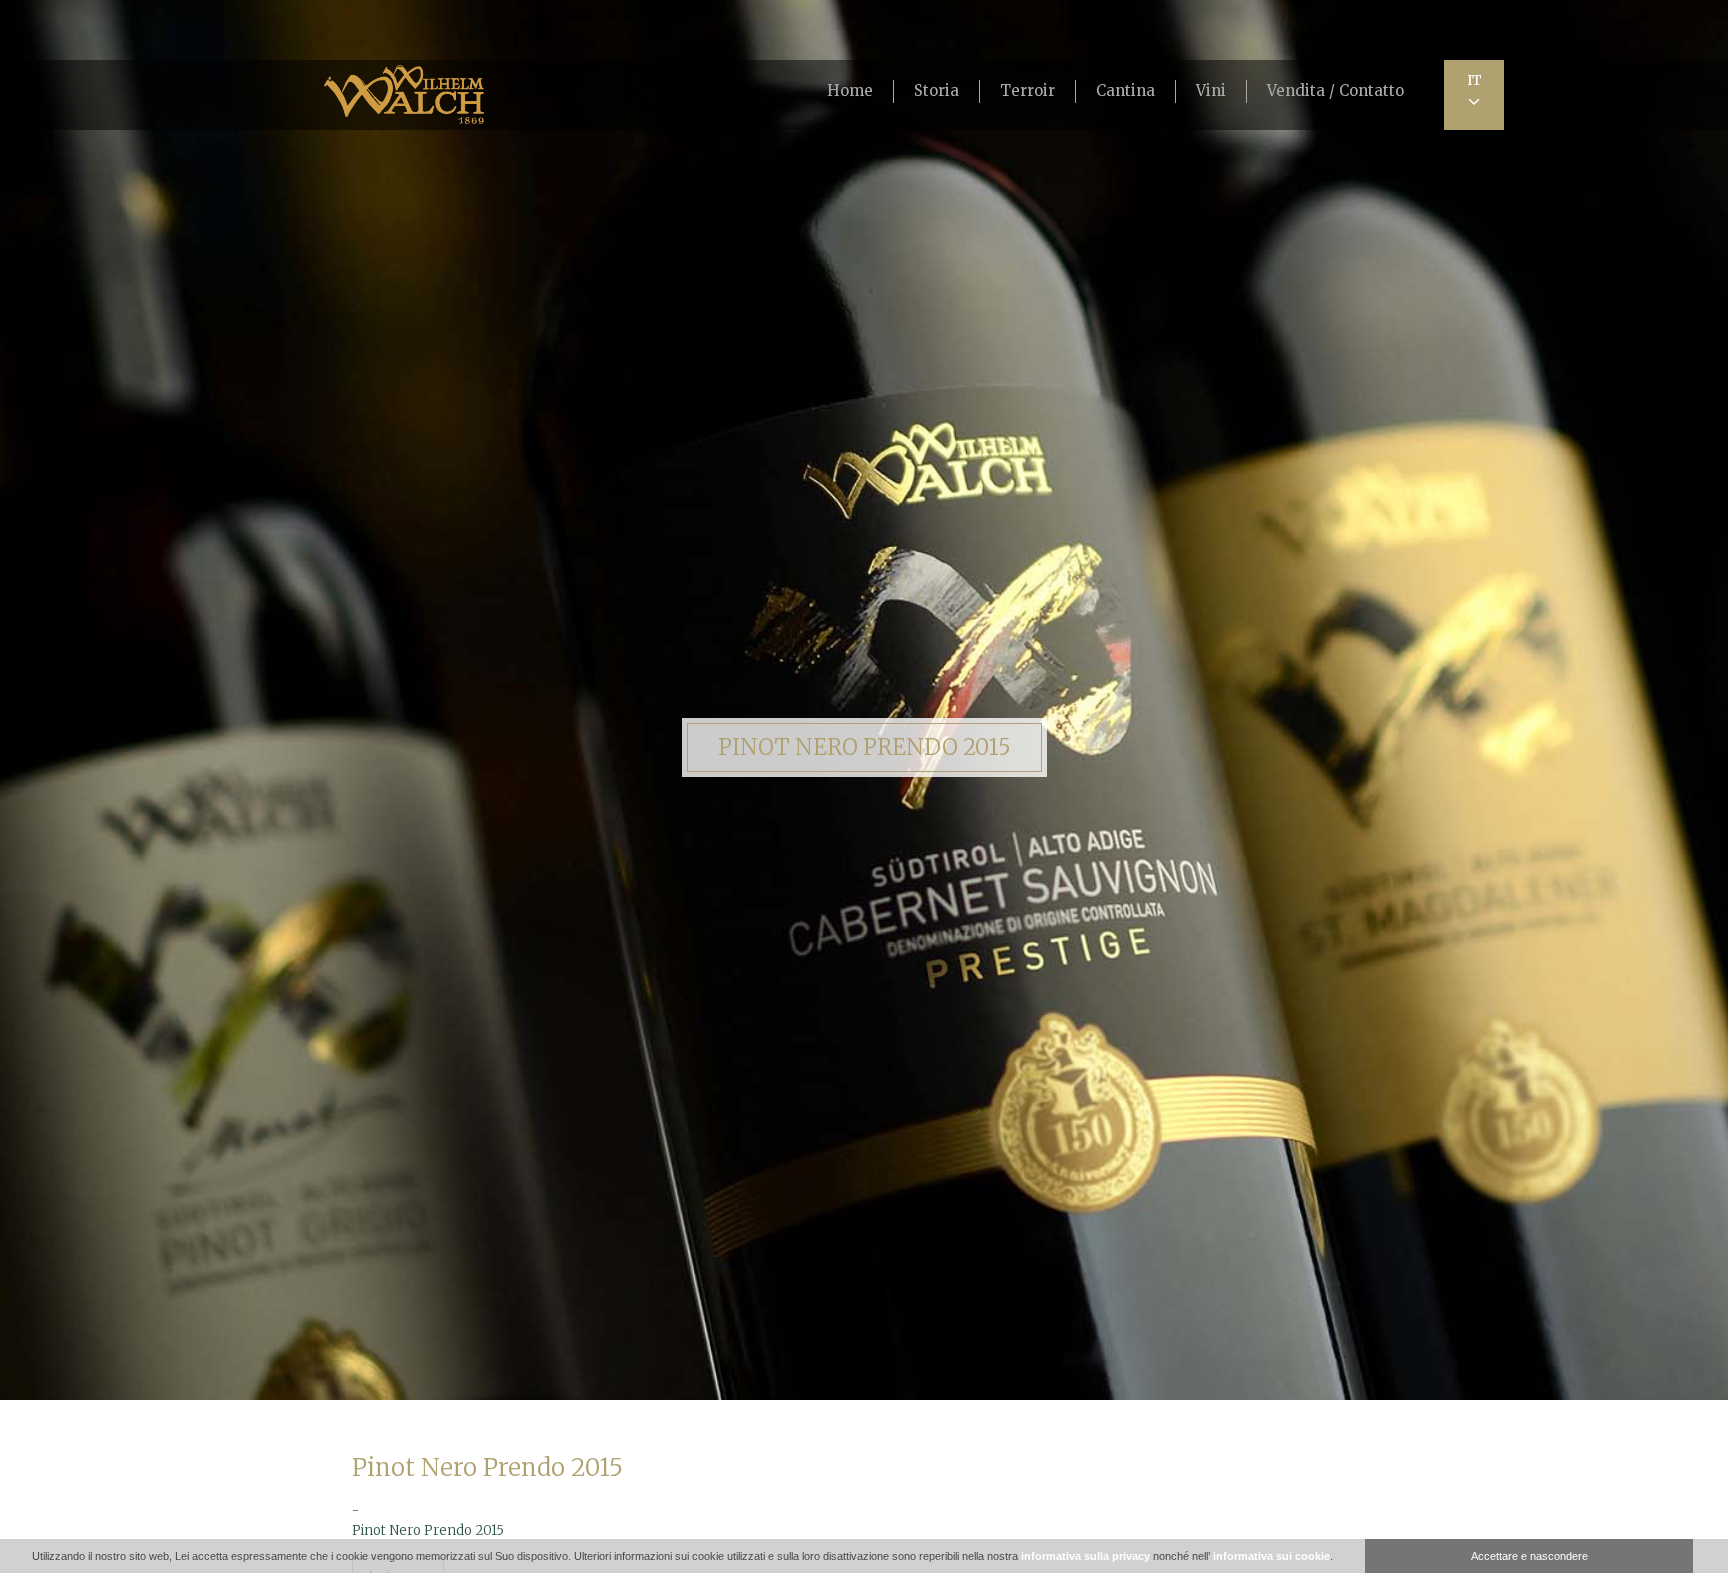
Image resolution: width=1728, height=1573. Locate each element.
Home (850, 90)
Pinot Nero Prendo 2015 (428, 1530)
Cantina (1125, 90)
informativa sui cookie (1271, 1556)
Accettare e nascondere (1529, 1556)
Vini (1211, 90)
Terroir (1027, 90)
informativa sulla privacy (1085, 1556)
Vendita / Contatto (1335, 90)
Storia (936, 90)
